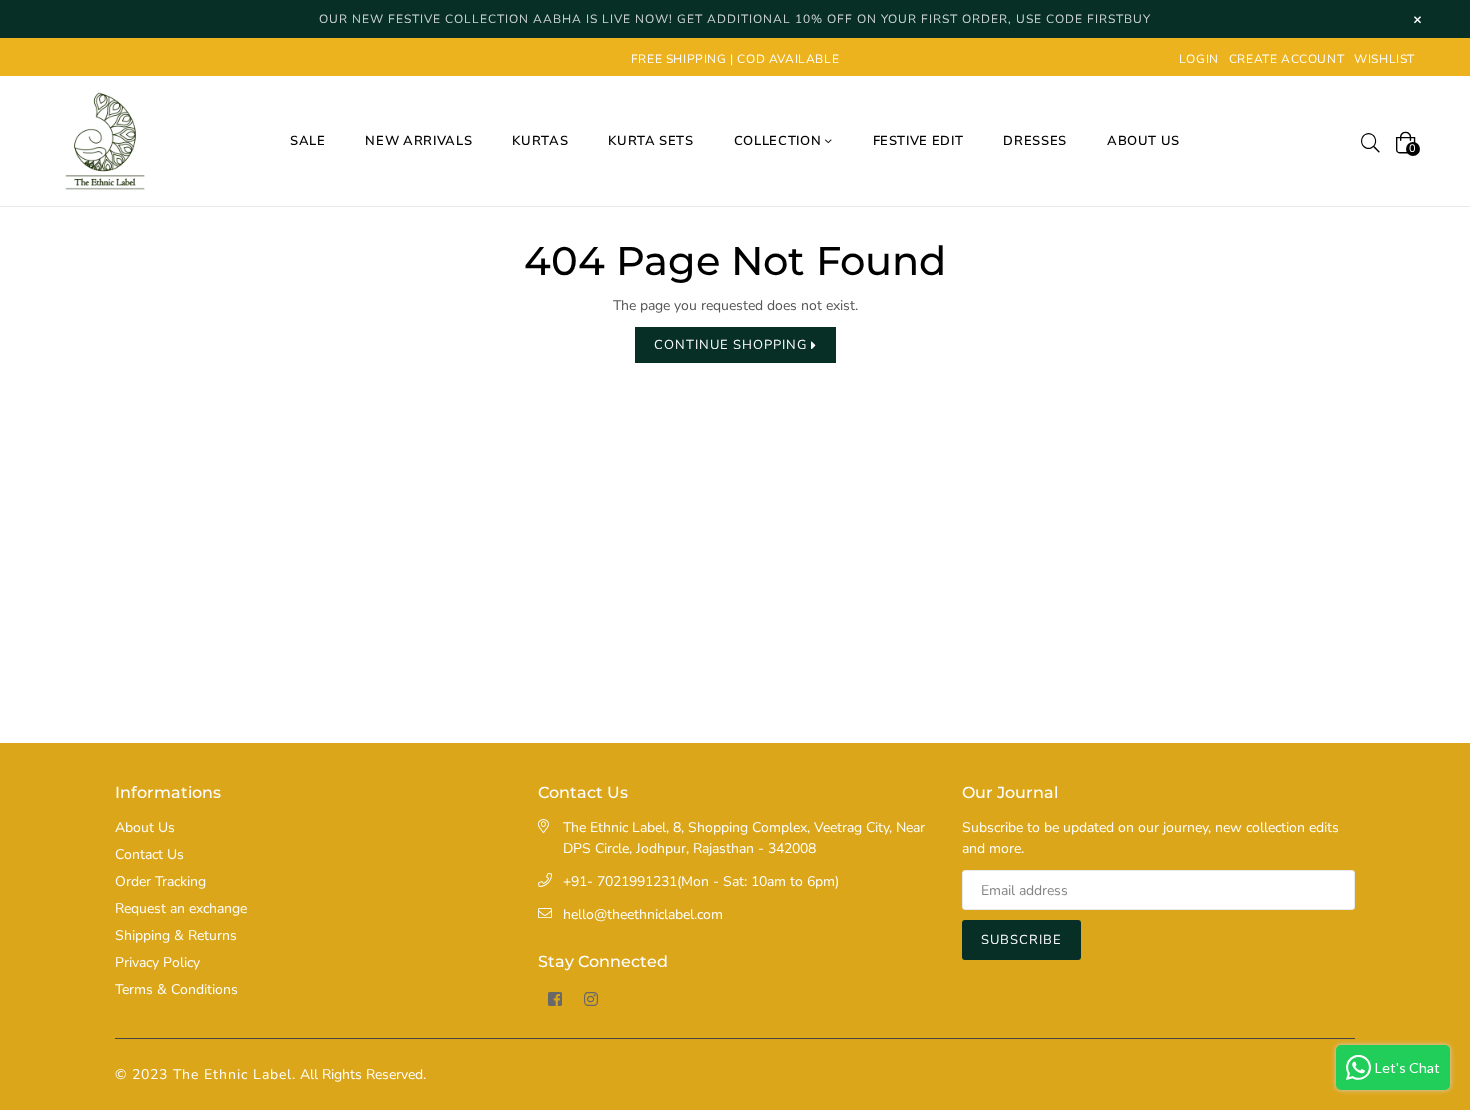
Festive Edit (918, 141)
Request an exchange (181, 908)
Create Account (1286, 59)
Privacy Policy (157, 962)
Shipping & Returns (176, 935)
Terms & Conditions (176, 989)
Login (1199, 59)
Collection (779, 141)
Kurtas (540, 141)
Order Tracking (160, 881)
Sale (308, 141)
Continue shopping (732, 345)
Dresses (1035, 141)
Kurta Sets (651, 141)
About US (1143, 141)
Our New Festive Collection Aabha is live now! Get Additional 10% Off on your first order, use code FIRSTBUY (735, 19)
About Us (145, 827)
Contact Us (149, 854)
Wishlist (1384, 59)
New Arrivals (418, 141)
